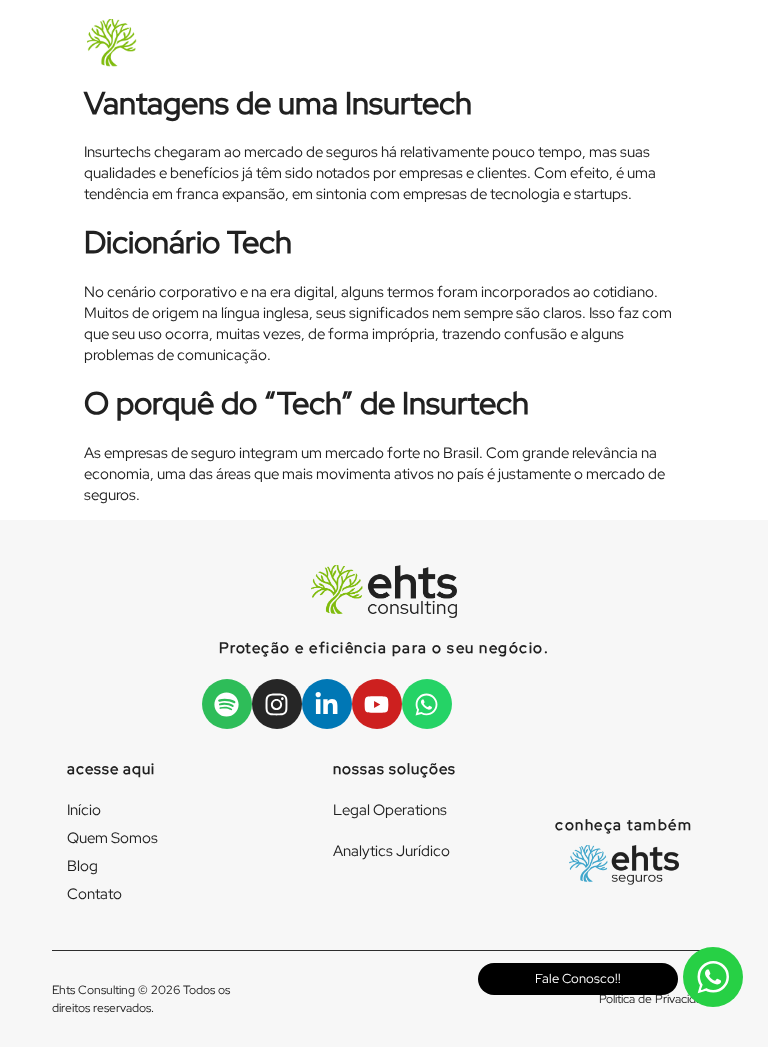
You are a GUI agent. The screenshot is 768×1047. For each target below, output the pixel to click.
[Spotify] (227, 704)
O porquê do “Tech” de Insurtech (306, 402)
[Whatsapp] (427, 704)
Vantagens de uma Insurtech (278, 102)
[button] (628, 45)
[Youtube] (377, 704)
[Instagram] (277, 704)
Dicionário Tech (188, 241)
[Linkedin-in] (327, 704)
